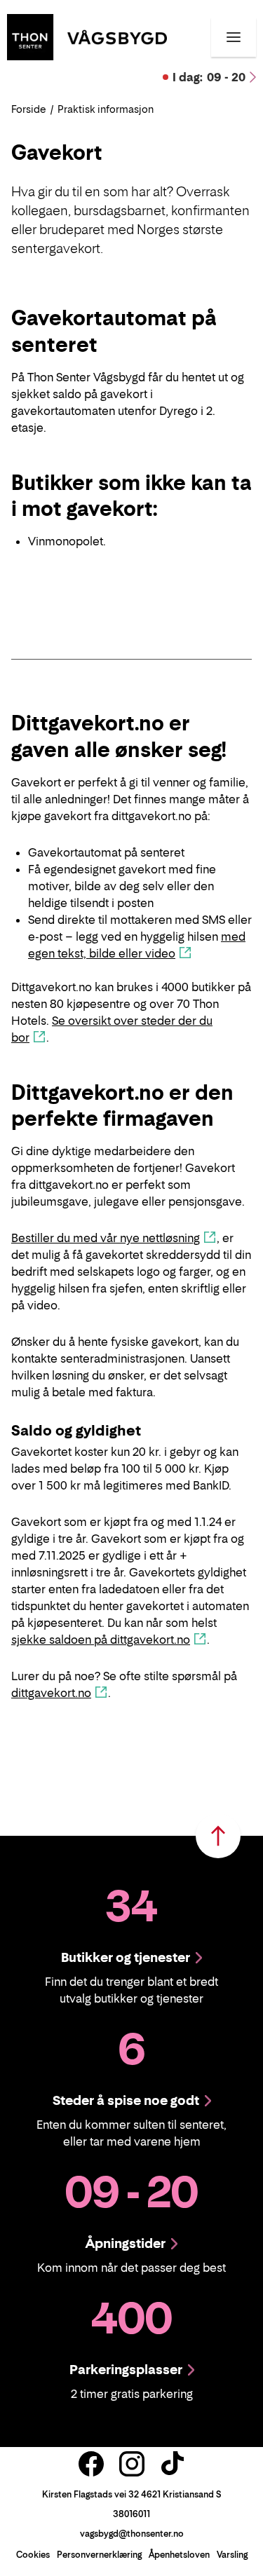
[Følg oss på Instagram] (132, 2464)
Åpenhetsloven (179, 2555)
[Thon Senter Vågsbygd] (87, 36)
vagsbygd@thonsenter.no (132, 2534)
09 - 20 (209, 77)
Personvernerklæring (99, 2555)
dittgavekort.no (51, 1693)
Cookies (33, 2555)
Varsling (232, 2555)
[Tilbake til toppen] (218, 1836)
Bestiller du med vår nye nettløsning (106, 1238)
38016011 (131, 2514)
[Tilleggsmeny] (234, 37)
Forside (29, 109)
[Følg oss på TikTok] (173, 2464)
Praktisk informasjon (106, 109)
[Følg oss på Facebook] (91, 2464)
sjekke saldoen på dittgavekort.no (101, 1640)
